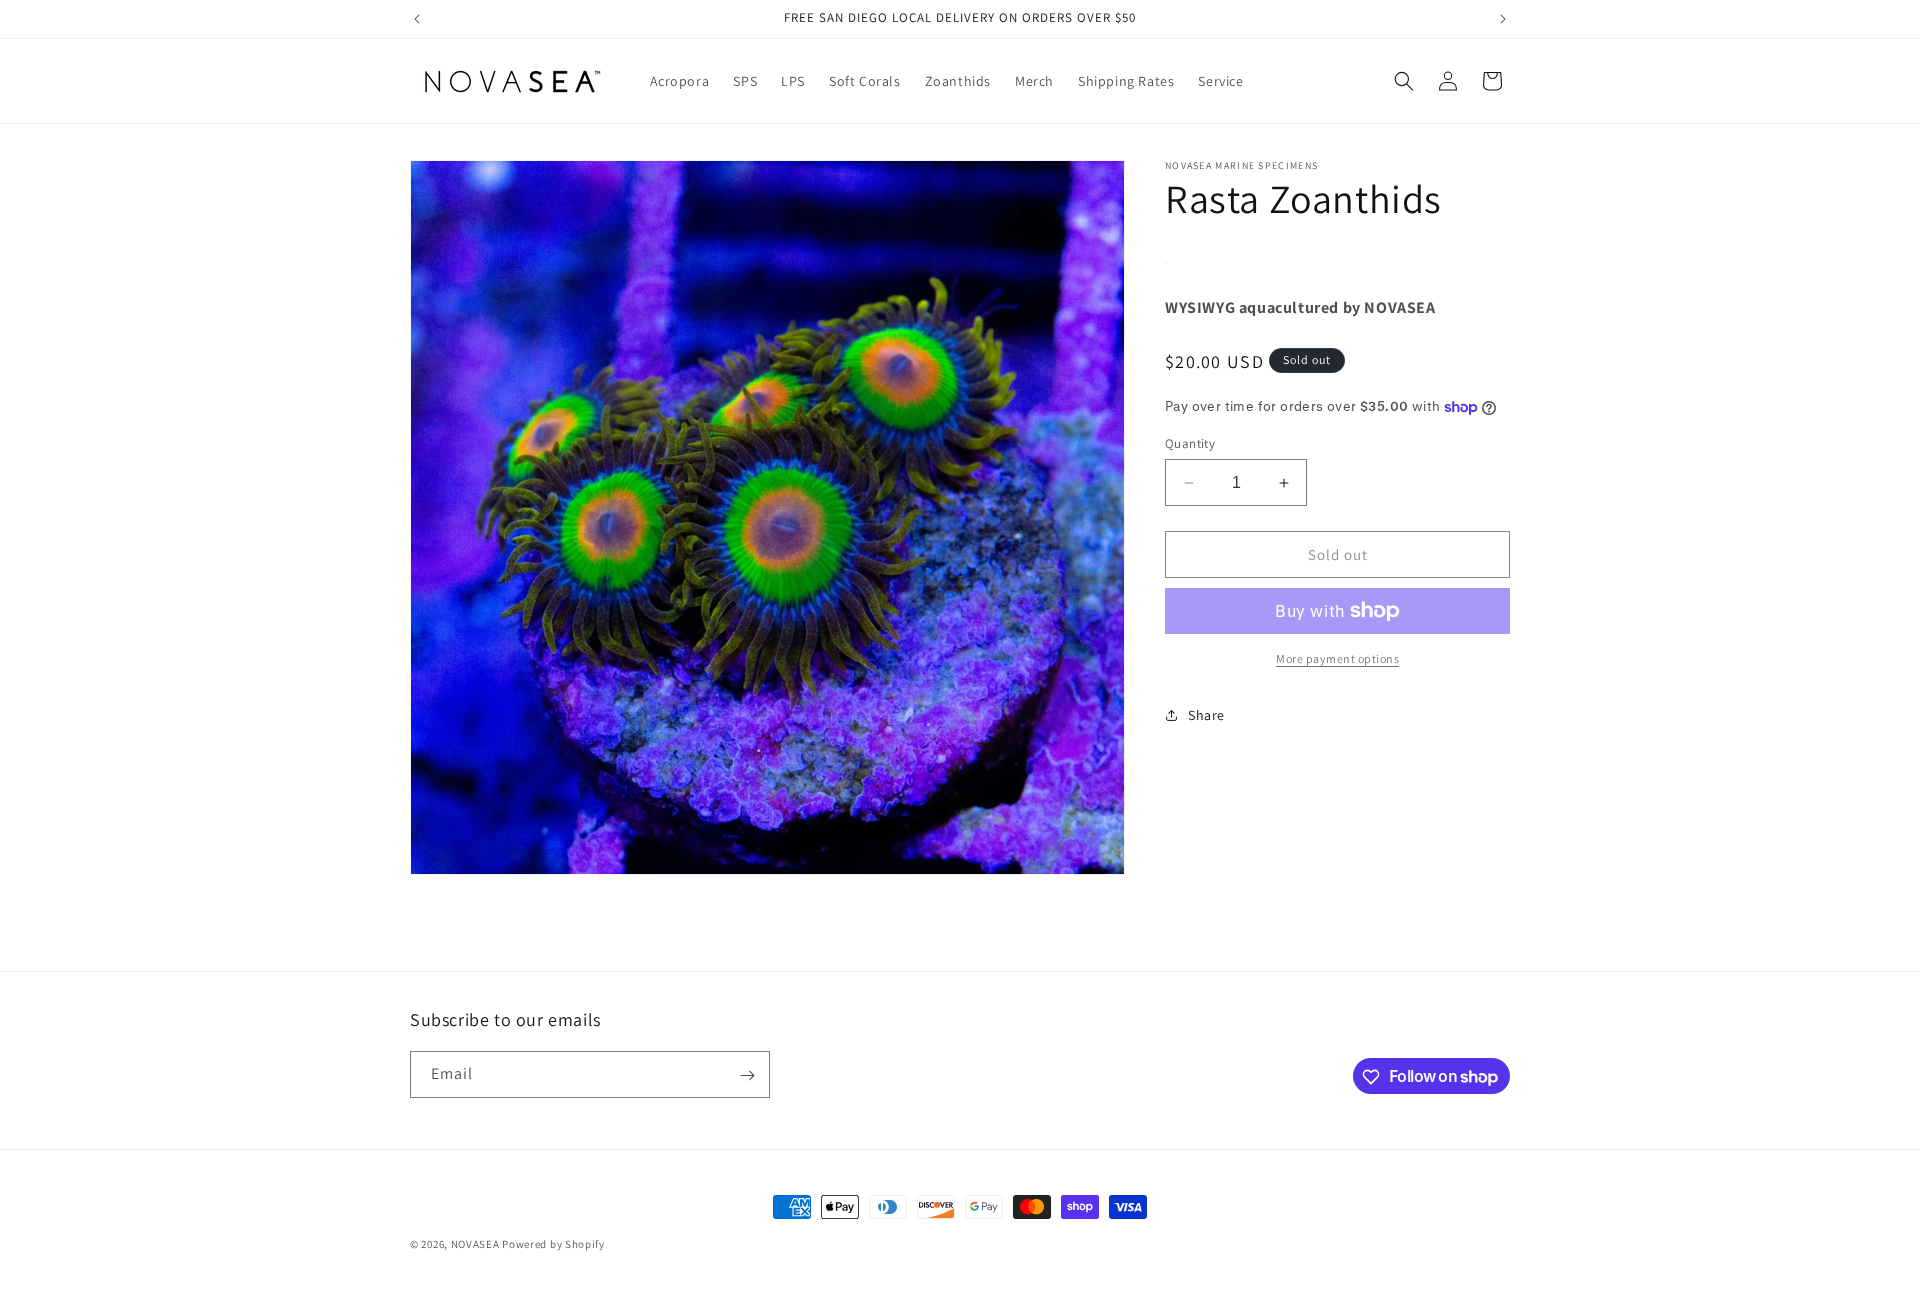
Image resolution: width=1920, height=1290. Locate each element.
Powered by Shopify (553, 1244)
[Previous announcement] (417, 19)
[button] (1404, 81)
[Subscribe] (747, 1075)
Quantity (1190, 443)
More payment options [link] (1337, 658)
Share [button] (1206, 715)
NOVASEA (475, 1244)
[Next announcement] (1503, 19)
